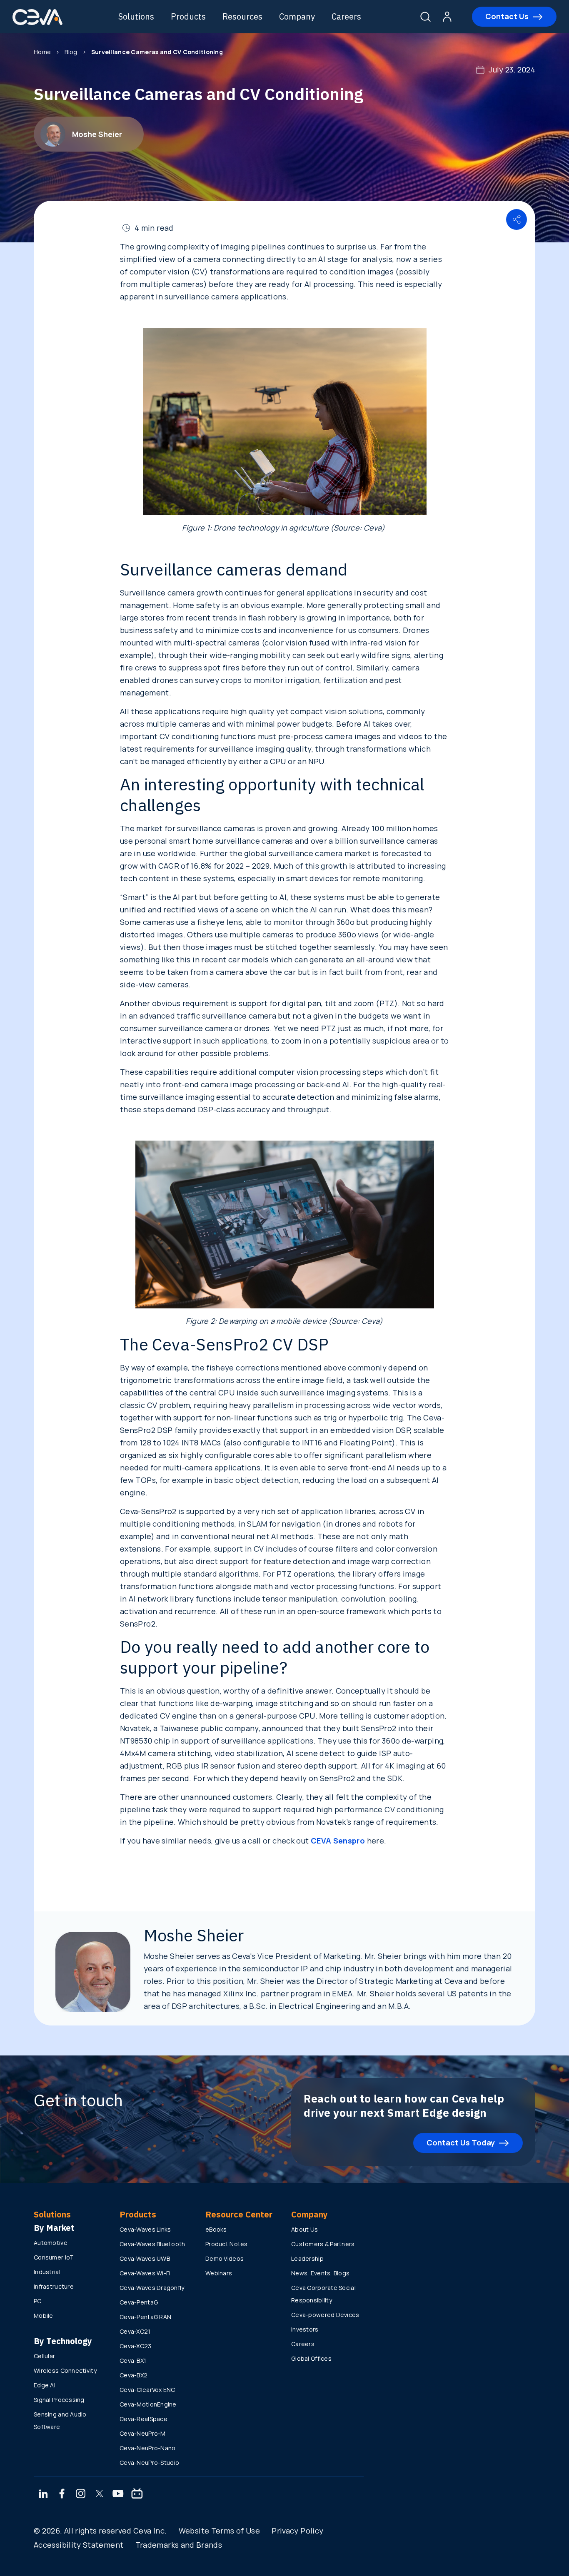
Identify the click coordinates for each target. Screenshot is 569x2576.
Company (297, 16)
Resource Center (239, 2214)
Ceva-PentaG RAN (145, 2317)
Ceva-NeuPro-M (143, 2433)
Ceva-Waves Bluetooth (152, 2244)
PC (38, 2301)
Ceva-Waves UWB (145, 2258)
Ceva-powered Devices (325, 2315)
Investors (305, 2329)
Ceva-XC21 (135, 2331)
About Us (304, 2229)
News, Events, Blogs (320, 2273)
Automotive (51, 2243)
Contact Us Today (461, 2143)
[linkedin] (43, 2494)
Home (42, 52)
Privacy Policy (297, 2531)
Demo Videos (225, 2258)
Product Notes (227, 2244)
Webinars (219, 2273)
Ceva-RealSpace (143, 2419)
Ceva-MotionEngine (148, 2404)
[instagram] (81, 2494)
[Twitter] (100, 2494)
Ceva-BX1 (133, 2361)
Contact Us (507, 16)
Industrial (47, 2272)
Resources (242, 16)
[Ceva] (37, 24)
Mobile (44, 2316)
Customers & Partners (323, 2244)
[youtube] (118, 2494)
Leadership (307, 2258)
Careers (346, 16)
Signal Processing (59, 2400)
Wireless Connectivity (65, 2370)
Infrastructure (54, 2286)
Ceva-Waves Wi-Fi (145, 2273)
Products (188, 16)
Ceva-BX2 (134, 2375)
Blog (71, 52)
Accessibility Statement (79, 2545)
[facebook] (62, 2494)
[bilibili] (137, 2494)
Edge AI (45, 2385)
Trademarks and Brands (179, 2545)
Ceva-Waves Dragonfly (152, 2288)
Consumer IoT (54, 2257)
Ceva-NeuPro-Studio (149, 2463)
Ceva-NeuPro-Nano (147, 2448)
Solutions (136, 16)
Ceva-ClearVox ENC (147, 2390)
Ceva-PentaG (139, 2302)
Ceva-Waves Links (145, 2229)
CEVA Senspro (338, 1841)
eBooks (216, 2229)
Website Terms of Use (219, 2531)
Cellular (44, 2356)
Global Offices (311, 2358)
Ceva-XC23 (136, 2346)
